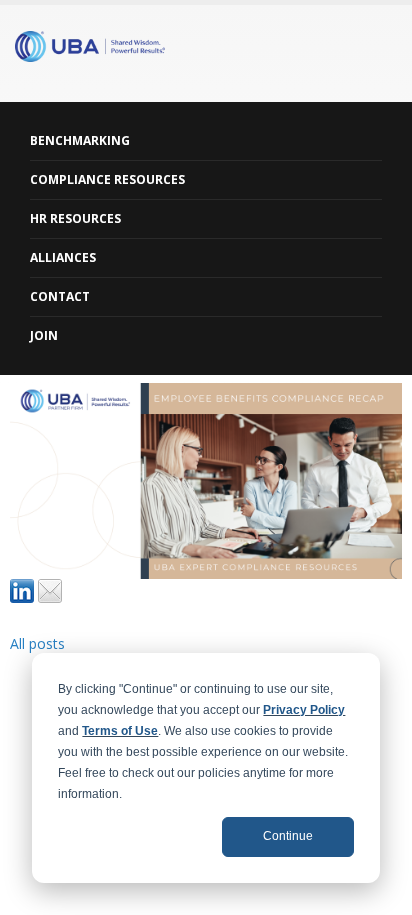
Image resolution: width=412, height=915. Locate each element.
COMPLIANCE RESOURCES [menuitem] (107, 179)
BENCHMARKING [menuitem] (80, 140)
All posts (37, 643)
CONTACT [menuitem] (60, 296)
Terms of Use (120, 731)
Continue (288, 836)
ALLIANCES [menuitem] (63, 257)
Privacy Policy (304, 710)
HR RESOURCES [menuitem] (75, 218)
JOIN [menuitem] (44, 335)
